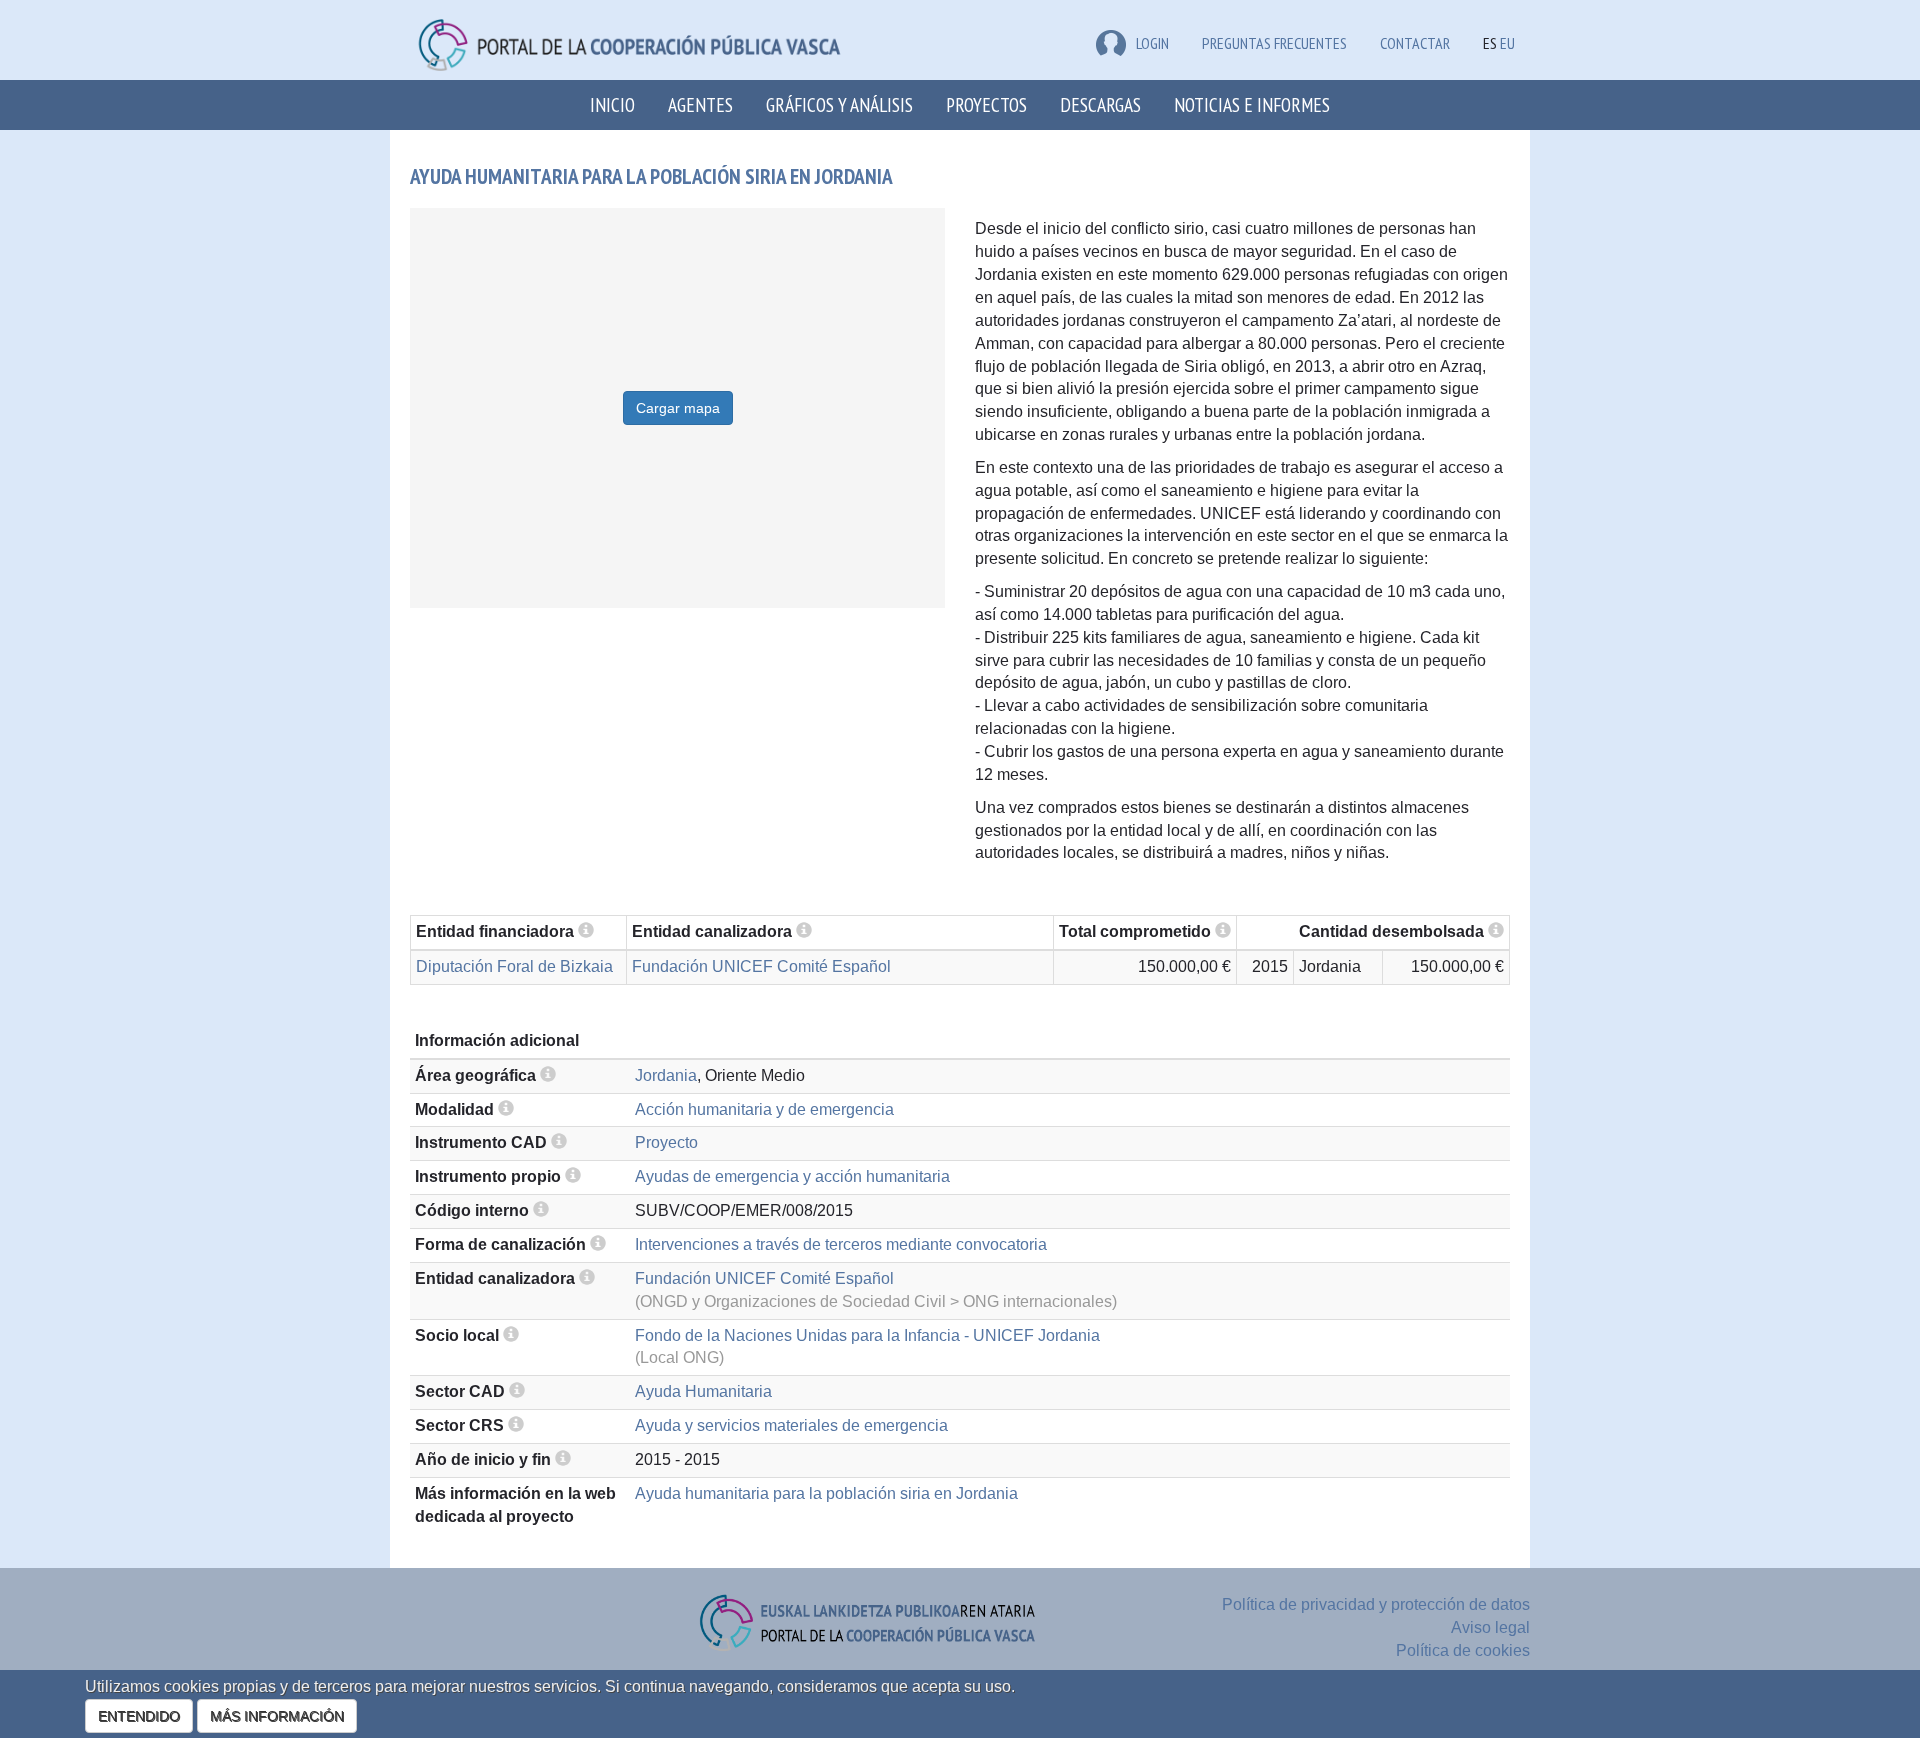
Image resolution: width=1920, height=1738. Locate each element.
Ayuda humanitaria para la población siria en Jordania (826, 1493)
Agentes (700, 104)
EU (1507, 43)
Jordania (666, 1075)
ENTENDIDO (139, 1716)
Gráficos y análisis (839, 104)
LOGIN (1152, 43)
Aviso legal (1490, 1627)
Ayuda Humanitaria (703, 1391)
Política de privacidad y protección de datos (1376, 1604)
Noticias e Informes (1252, 104)
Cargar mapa (678, 408)
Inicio (612, 104)
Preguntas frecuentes (1274, 43)
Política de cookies (1463, 1650)
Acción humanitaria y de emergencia (764, 1109)
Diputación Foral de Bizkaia (514, 966)
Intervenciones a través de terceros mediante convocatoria (841, 1244)
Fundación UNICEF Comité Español (761, 966)
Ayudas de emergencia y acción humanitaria (792, 1176)
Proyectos (986, 104)
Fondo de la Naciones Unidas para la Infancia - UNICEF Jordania (867, 1335)
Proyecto (666, 1142)
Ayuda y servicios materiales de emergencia (791, 1425)
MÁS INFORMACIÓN (277, 1716)
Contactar (1415, 43)
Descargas (1100, 104)
